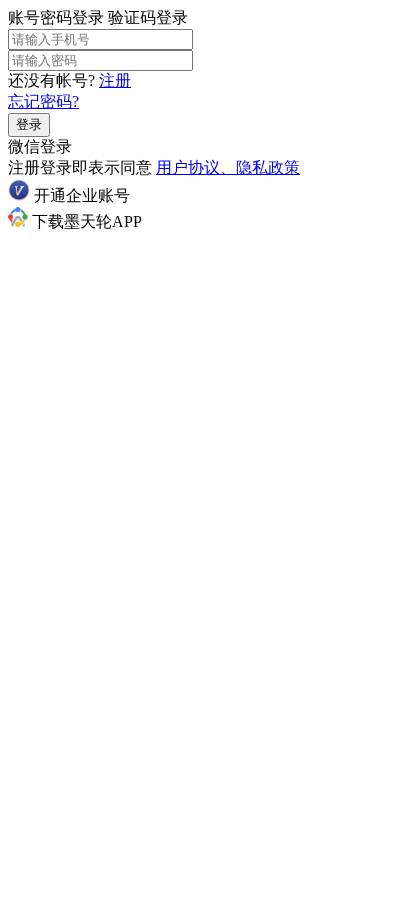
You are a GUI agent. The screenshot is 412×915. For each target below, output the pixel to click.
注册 (115, 80)
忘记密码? (43, 101)
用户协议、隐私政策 (228, 167)
